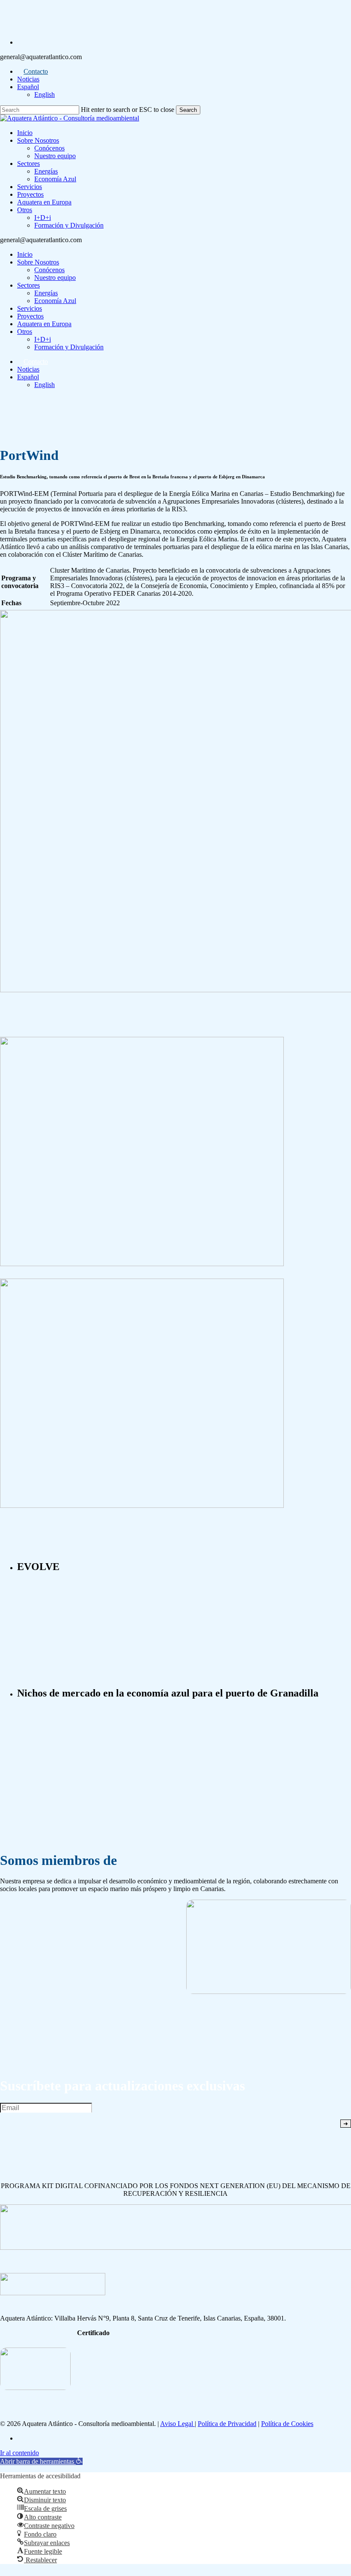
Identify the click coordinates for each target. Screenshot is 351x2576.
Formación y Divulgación (69, 347)
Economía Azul (55, 301)
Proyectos (30, 316)
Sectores (28, 285)
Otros (25, 332)
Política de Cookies (287, 2424)
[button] (41, 2461)
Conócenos (49, 270)
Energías (46, 293)
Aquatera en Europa (44, 324)
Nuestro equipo (55, 278)
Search (188, 110)
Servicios (30, 308)
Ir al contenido (19, 2453)
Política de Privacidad (227, 2424)
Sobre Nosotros (38, 262)
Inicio (25, 254)
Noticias (28, 369)
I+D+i (43, 339)
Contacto (36, 362)
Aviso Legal (177, 2424)
